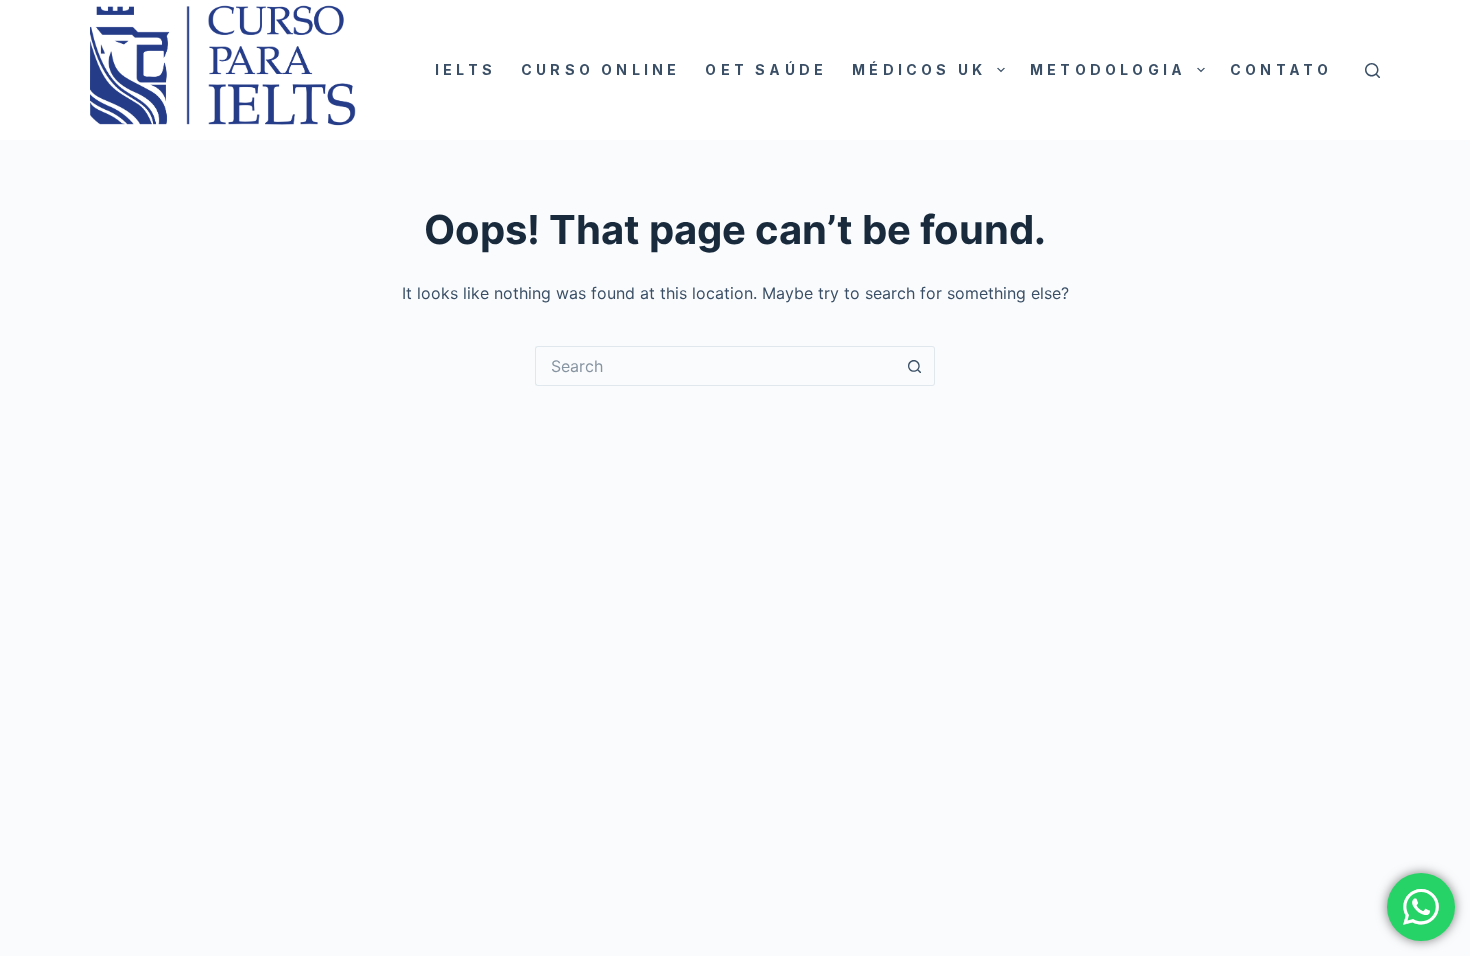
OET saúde (766, 69)
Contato (1281, 69)
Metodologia (1108, 69)
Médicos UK (919, 69)
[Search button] (915, 366)
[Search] (1372, 70)
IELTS (465, 69)
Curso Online (600, 69)
